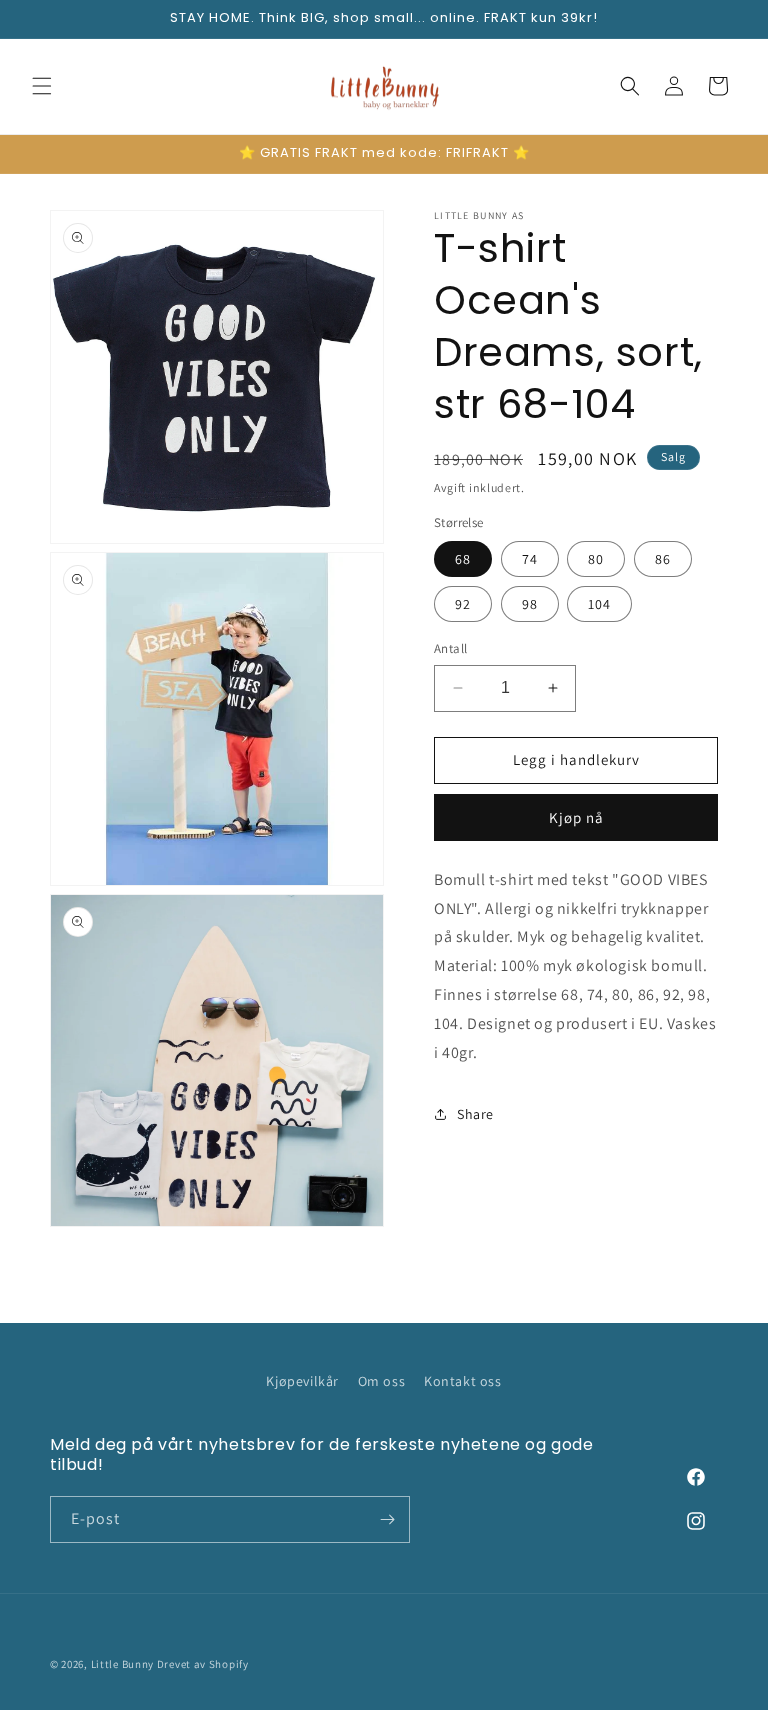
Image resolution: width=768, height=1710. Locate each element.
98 (530, 604)
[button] (42, 86)
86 (663, 559)
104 (599, 604)
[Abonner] (387, 1519)
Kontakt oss (463, 1381)
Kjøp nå (576, 817)
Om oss (382, 1381)
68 (463, 559)
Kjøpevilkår (302, 1381)
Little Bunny (122, 1664)
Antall (450, 648)
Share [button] (475, 1114)
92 (463, 604)
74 (530, 559)
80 (596, 559)
